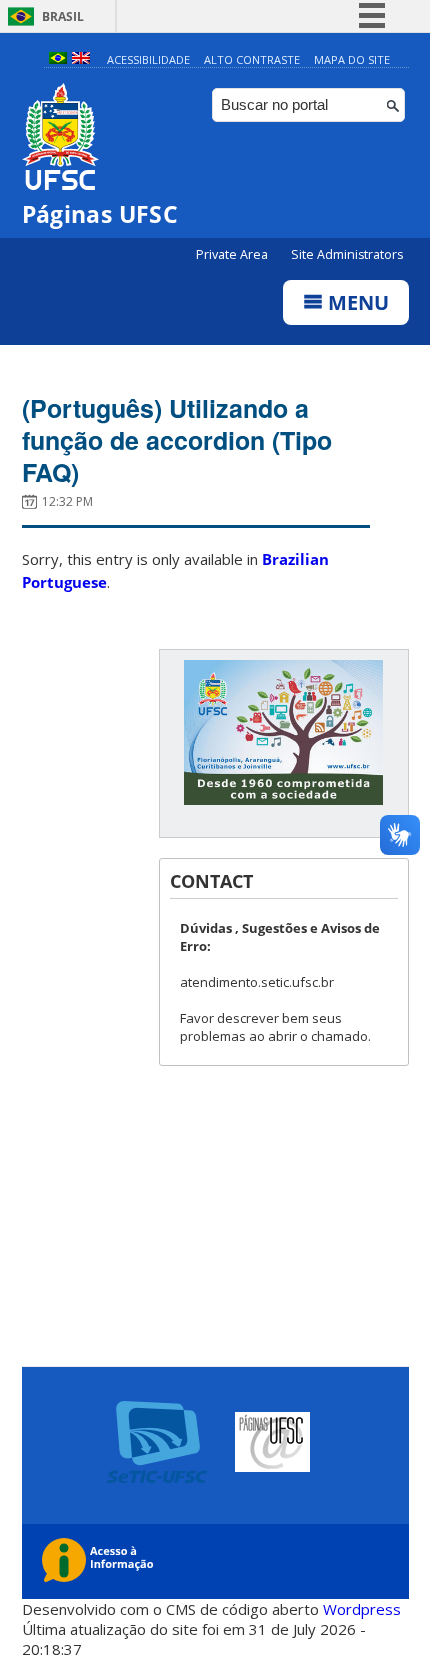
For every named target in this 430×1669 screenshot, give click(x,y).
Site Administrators (347, 254)
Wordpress (362, 1609)
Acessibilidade (148, 59)
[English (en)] (81, 59)
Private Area (233, 254)
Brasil (63, 16)
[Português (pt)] (58, 59)
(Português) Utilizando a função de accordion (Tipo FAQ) (177, 440)
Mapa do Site (352, 59)
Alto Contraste (252, 59)
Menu (356, 302)
